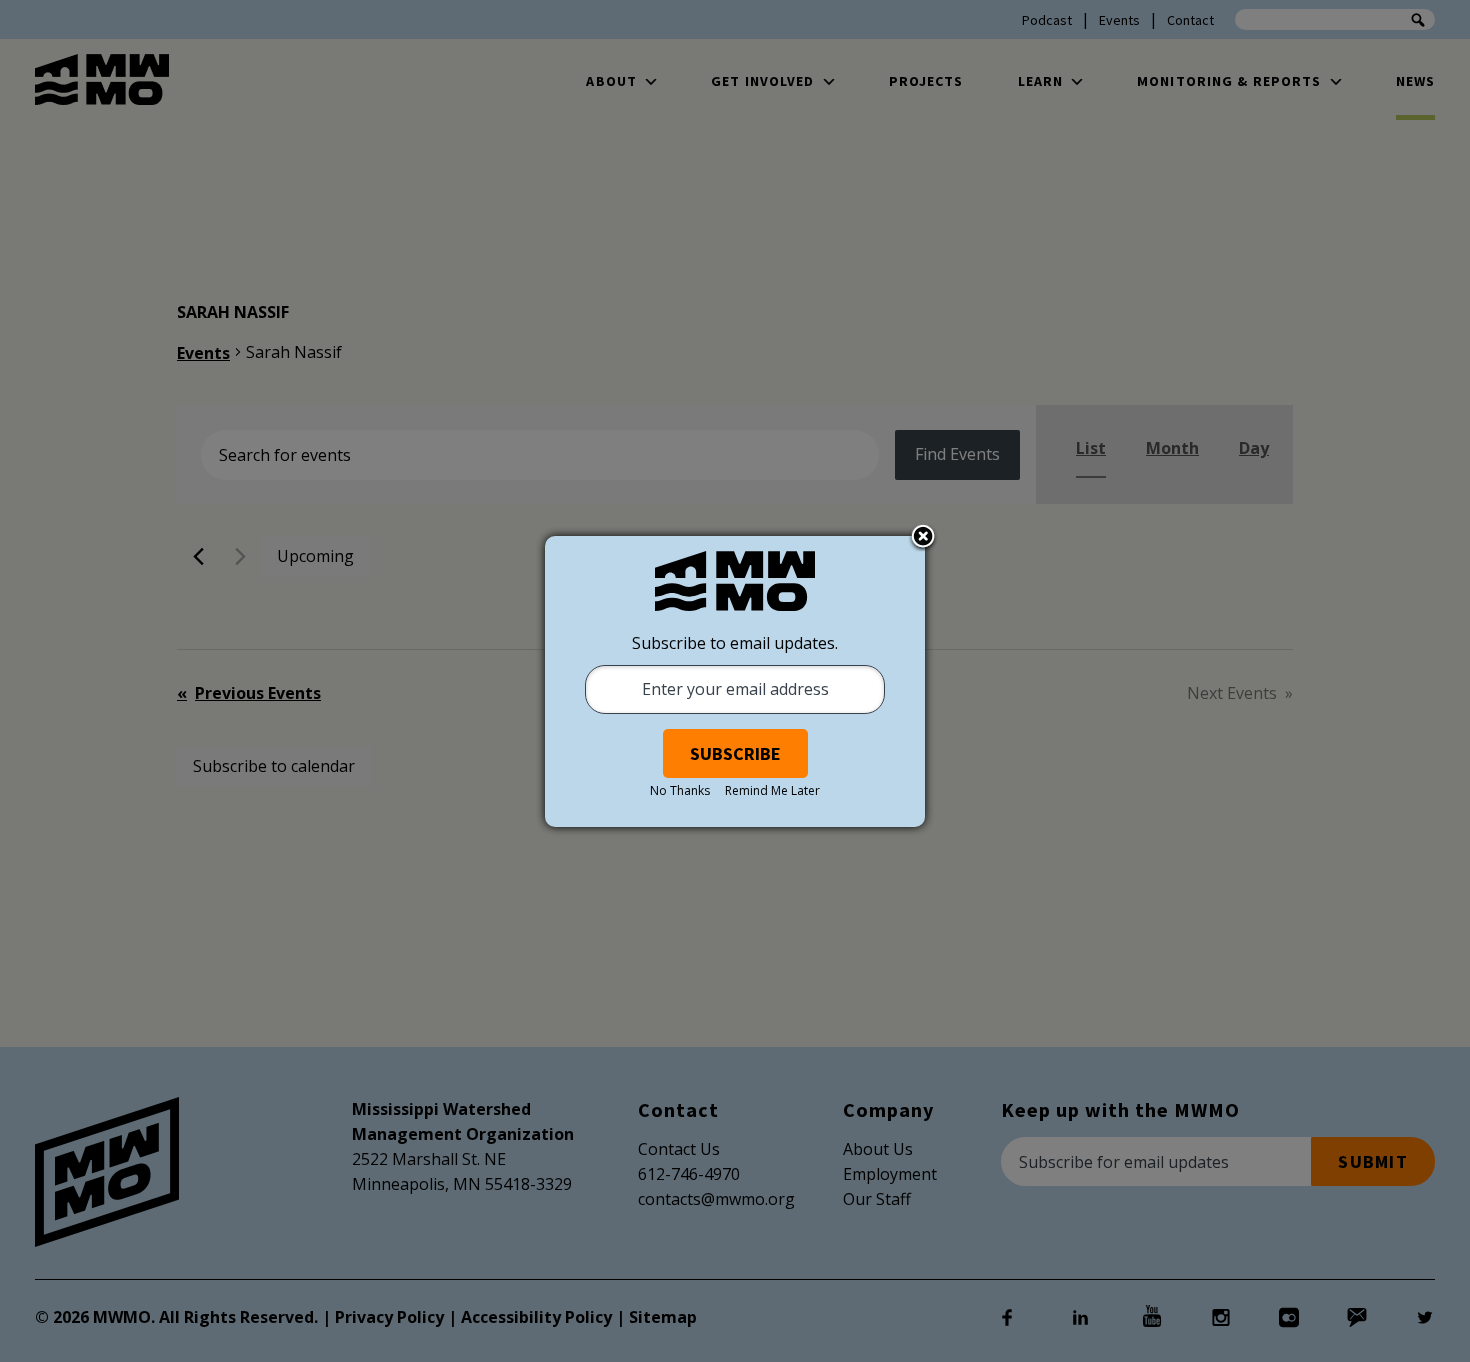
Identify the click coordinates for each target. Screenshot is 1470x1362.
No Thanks (680, 790)
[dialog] (735, 681)
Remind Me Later (772, 790)
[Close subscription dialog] (923, 538)
